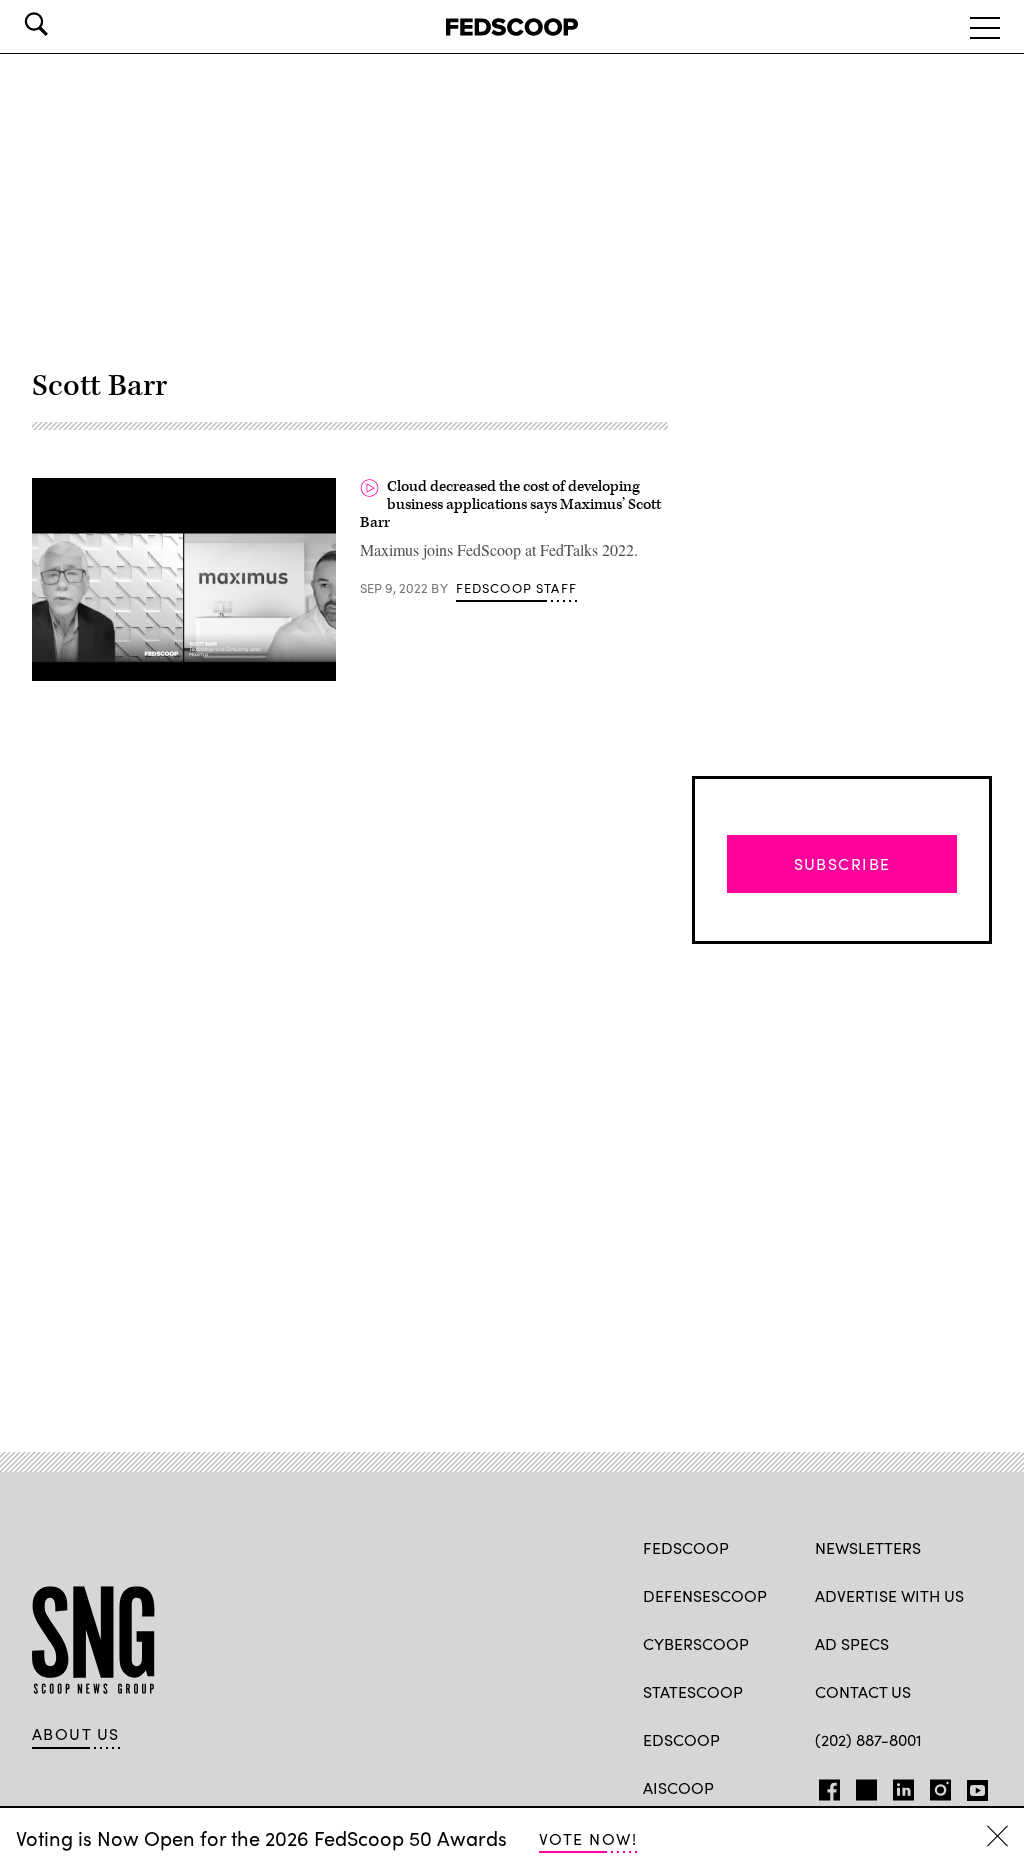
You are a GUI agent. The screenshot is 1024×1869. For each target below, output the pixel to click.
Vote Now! (588, 1838)
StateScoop (693, 1691)
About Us (76, 1734)
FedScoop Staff (516, 588)
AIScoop (678, 1787)
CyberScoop (696, 1643)
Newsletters (868, 1547)
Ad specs (852, 1643)
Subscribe (842, 863)
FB (824, 1786)
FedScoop (686, 1547)
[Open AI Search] (64, 24)
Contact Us (863, 1691)
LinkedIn (903, 1786)
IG (934, 1786)
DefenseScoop (705, 1595)
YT (972, 1786)
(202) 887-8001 (868, 1739)
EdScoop (681, 1739)
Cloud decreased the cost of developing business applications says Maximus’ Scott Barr (510, 504)
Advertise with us (889, 1595)
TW (863, 1786)
